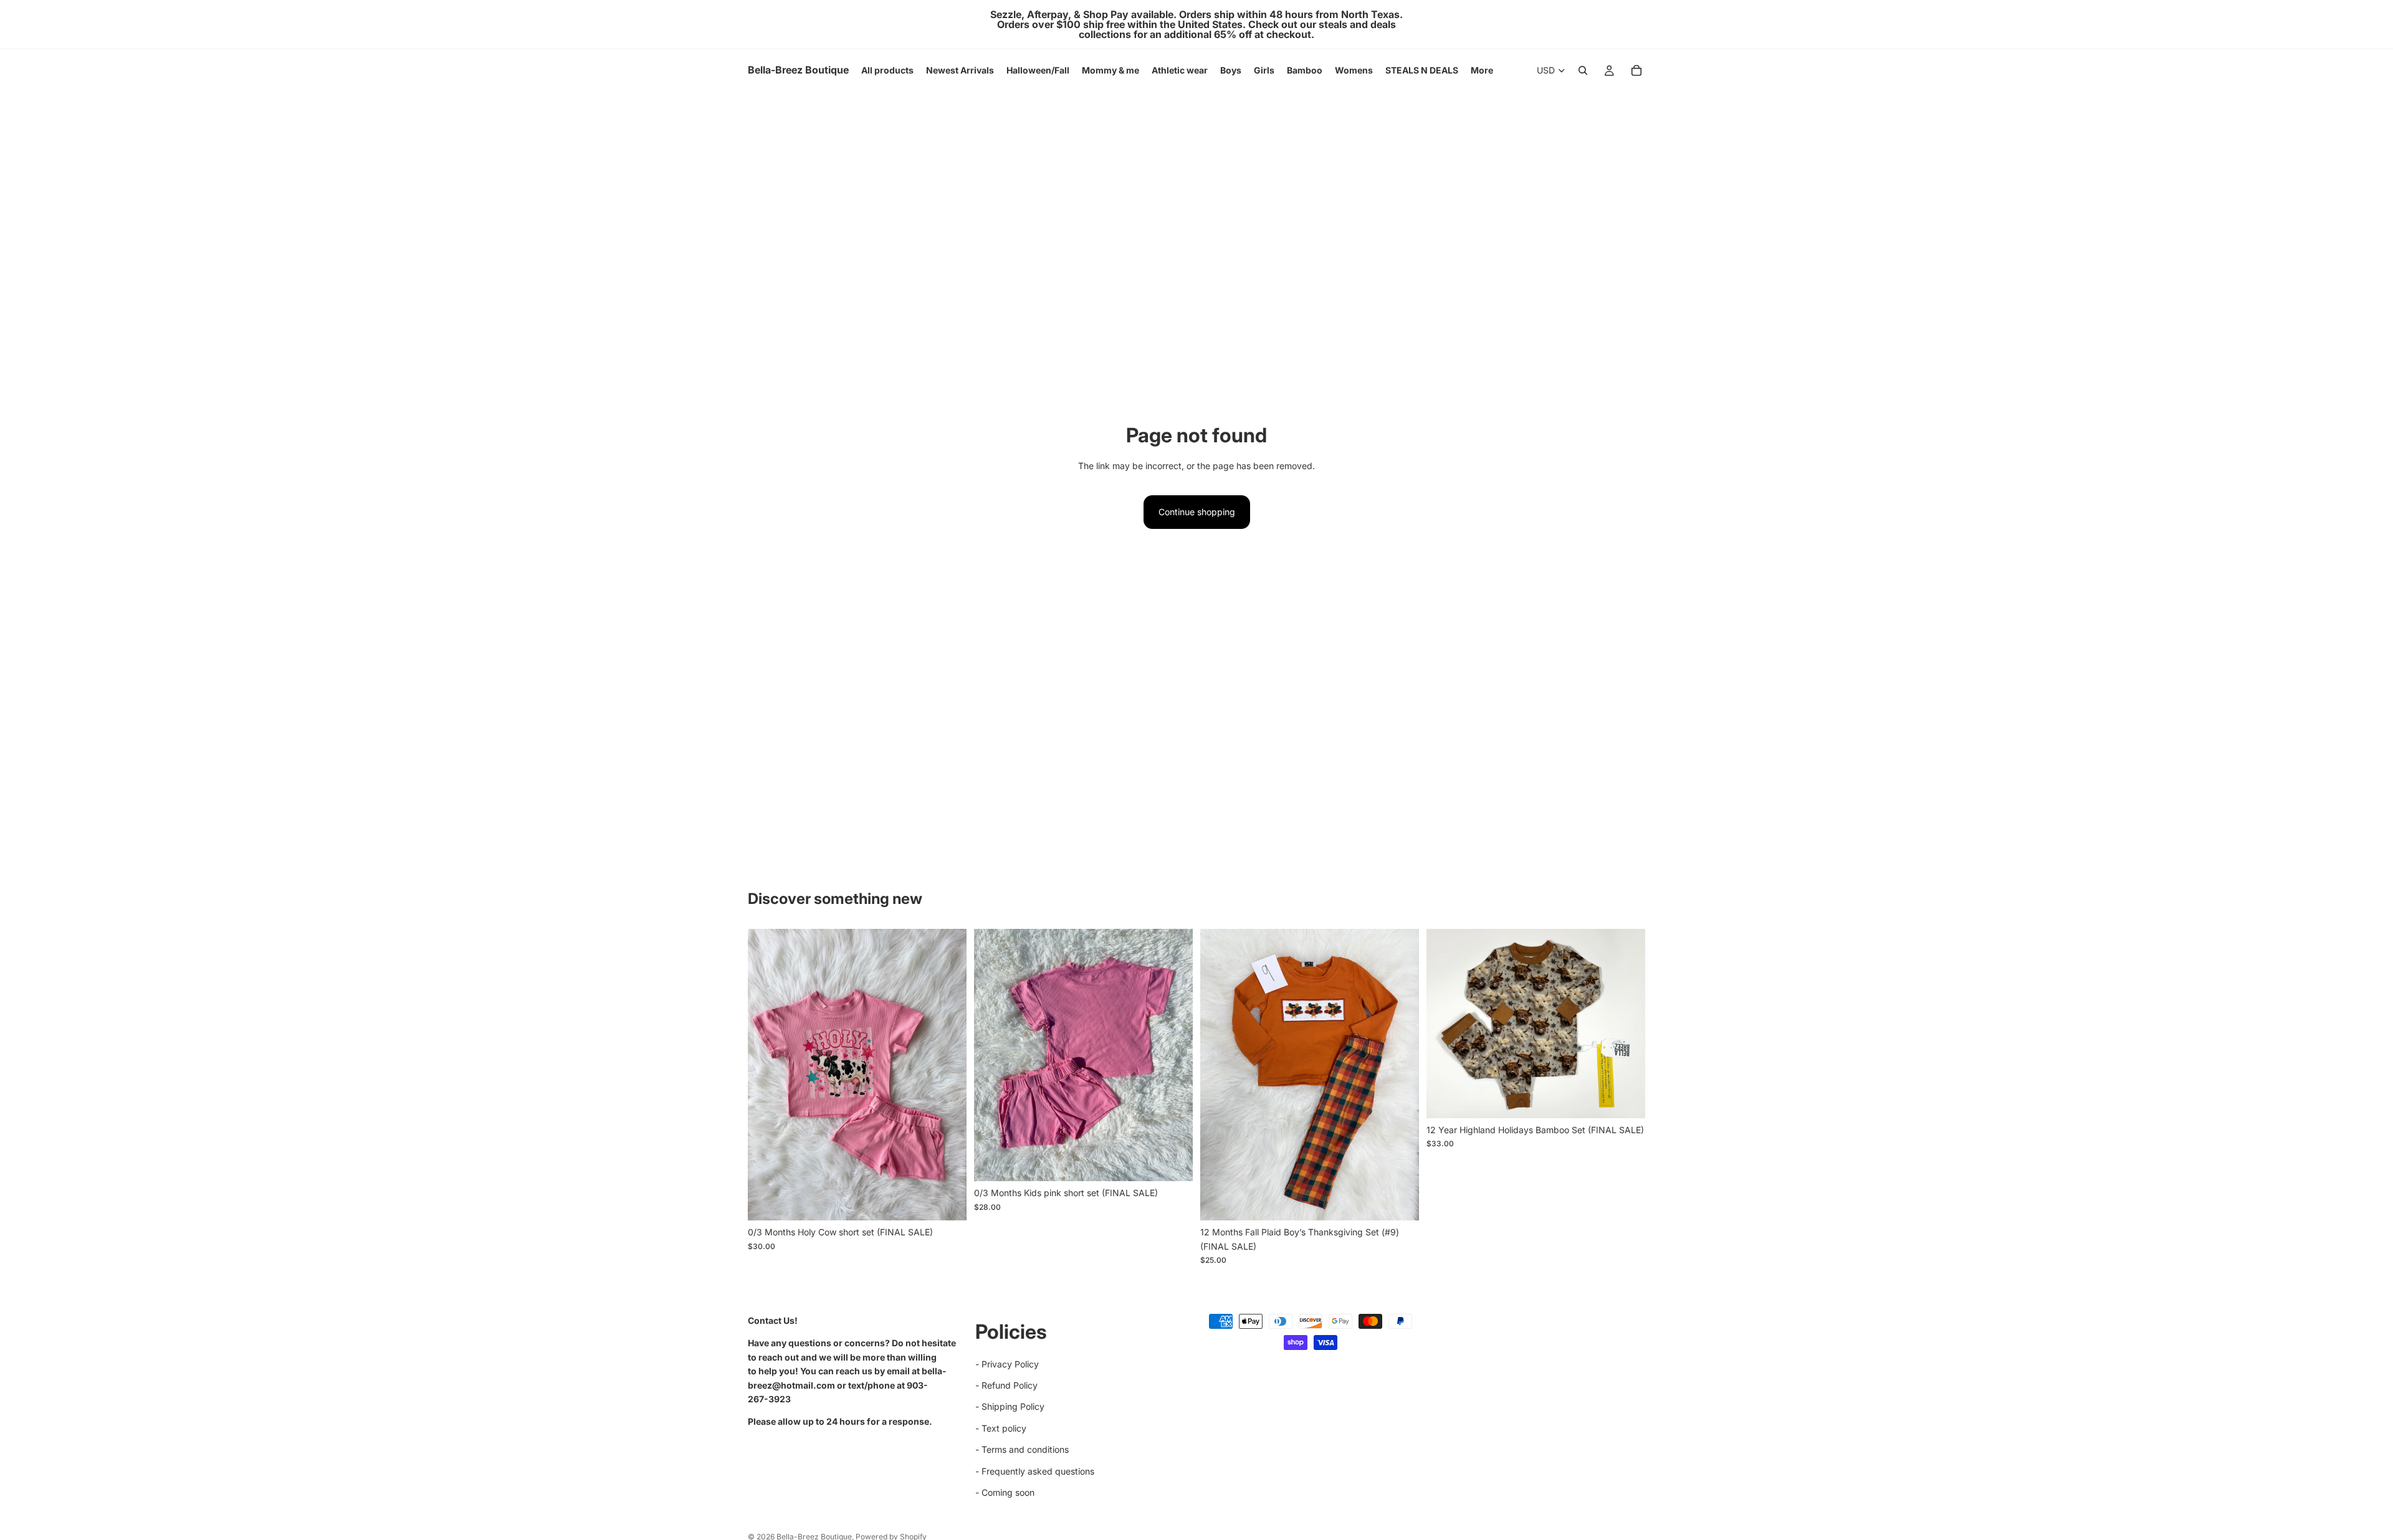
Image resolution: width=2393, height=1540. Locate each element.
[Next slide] (1174, 1055)
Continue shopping (1197, 512)
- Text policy (1001, 1428)
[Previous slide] (993, 1055)
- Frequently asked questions (1035, 1471)
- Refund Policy (1006, 1385)
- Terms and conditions (1022, 1449)
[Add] (947, 1202)
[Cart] (1636, 70)
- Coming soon (1005, 1492)
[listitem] (1482, 70)
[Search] (1583, 70)
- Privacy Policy (1007, 1363)
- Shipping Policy (1010, 1406)
